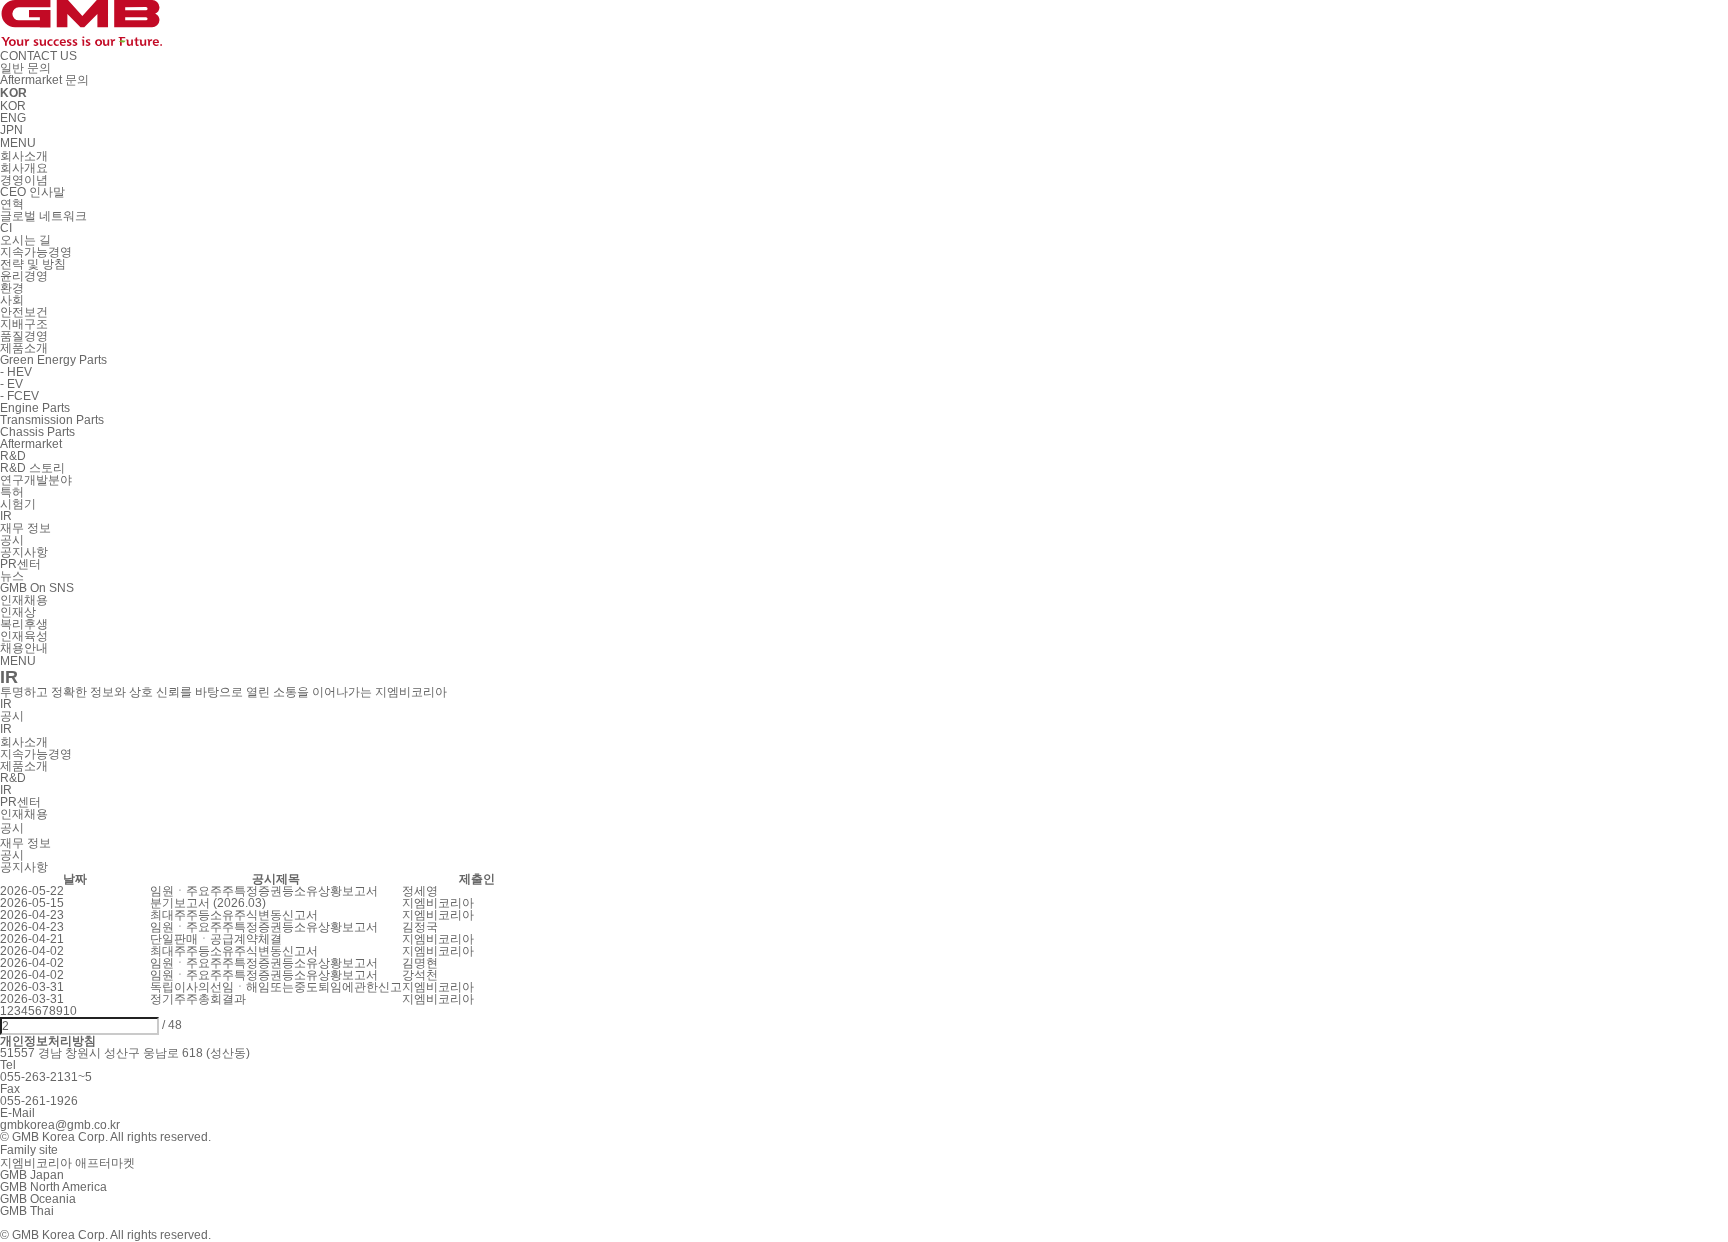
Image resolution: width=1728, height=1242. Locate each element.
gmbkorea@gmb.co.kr (60, 1125)
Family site (29, 1150)
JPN (11, 130)
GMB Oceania (38, 1199)
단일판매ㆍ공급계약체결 (216, 939)
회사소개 (24, 742)
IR (6, 790)
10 (70, 1011)
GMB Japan (32, 1175)
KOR (13, 106)
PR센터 (20, 802)
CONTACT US (38, 56)
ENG (13, 118)
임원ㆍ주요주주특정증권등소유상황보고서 (264, 891)
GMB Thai (27, 1211)
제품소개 (24, 766)
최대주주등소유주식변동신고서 (234, 915)
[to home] (81, 37)
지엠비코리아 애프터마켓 (67, 1163)
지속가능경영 (36, 754)
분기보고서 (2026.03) (208, 903)
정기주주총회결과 (198, 999)
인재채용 (24, 814)
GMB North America (53, 1187)
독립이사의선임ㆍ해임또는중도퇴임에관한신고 (276, 987)
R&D (13, 778)
